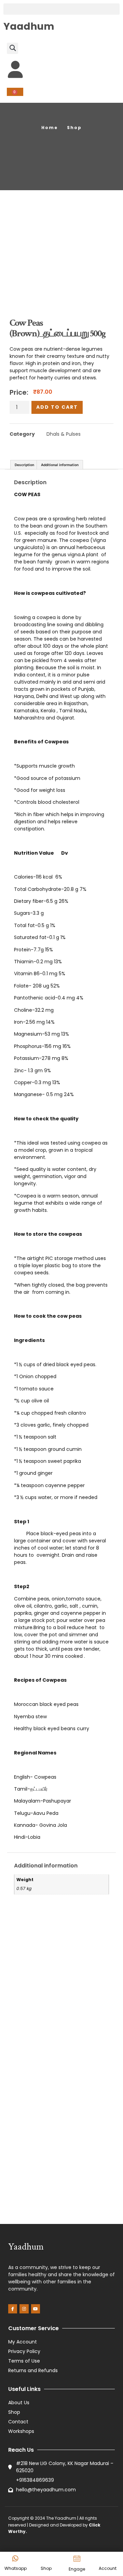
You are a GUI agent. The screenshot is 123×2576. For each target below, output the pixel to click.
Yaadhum (29, 26)
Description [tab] (24, 465)
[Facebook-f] (13, 2309)
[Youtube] (36, 2309)
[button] (61, 9)
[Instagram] (24, 2309)
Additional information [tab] (60, 465)
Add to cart (57, 407)
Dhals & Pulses (64, 434)
